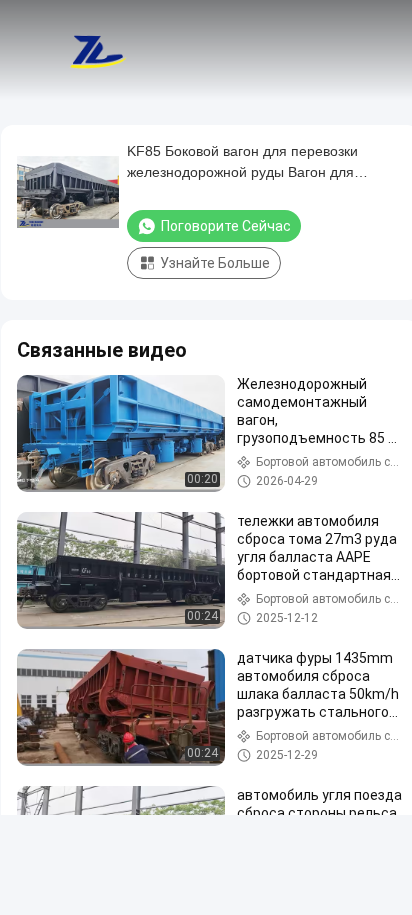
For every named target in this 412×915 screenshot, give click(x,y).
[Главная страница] (98, 50)
